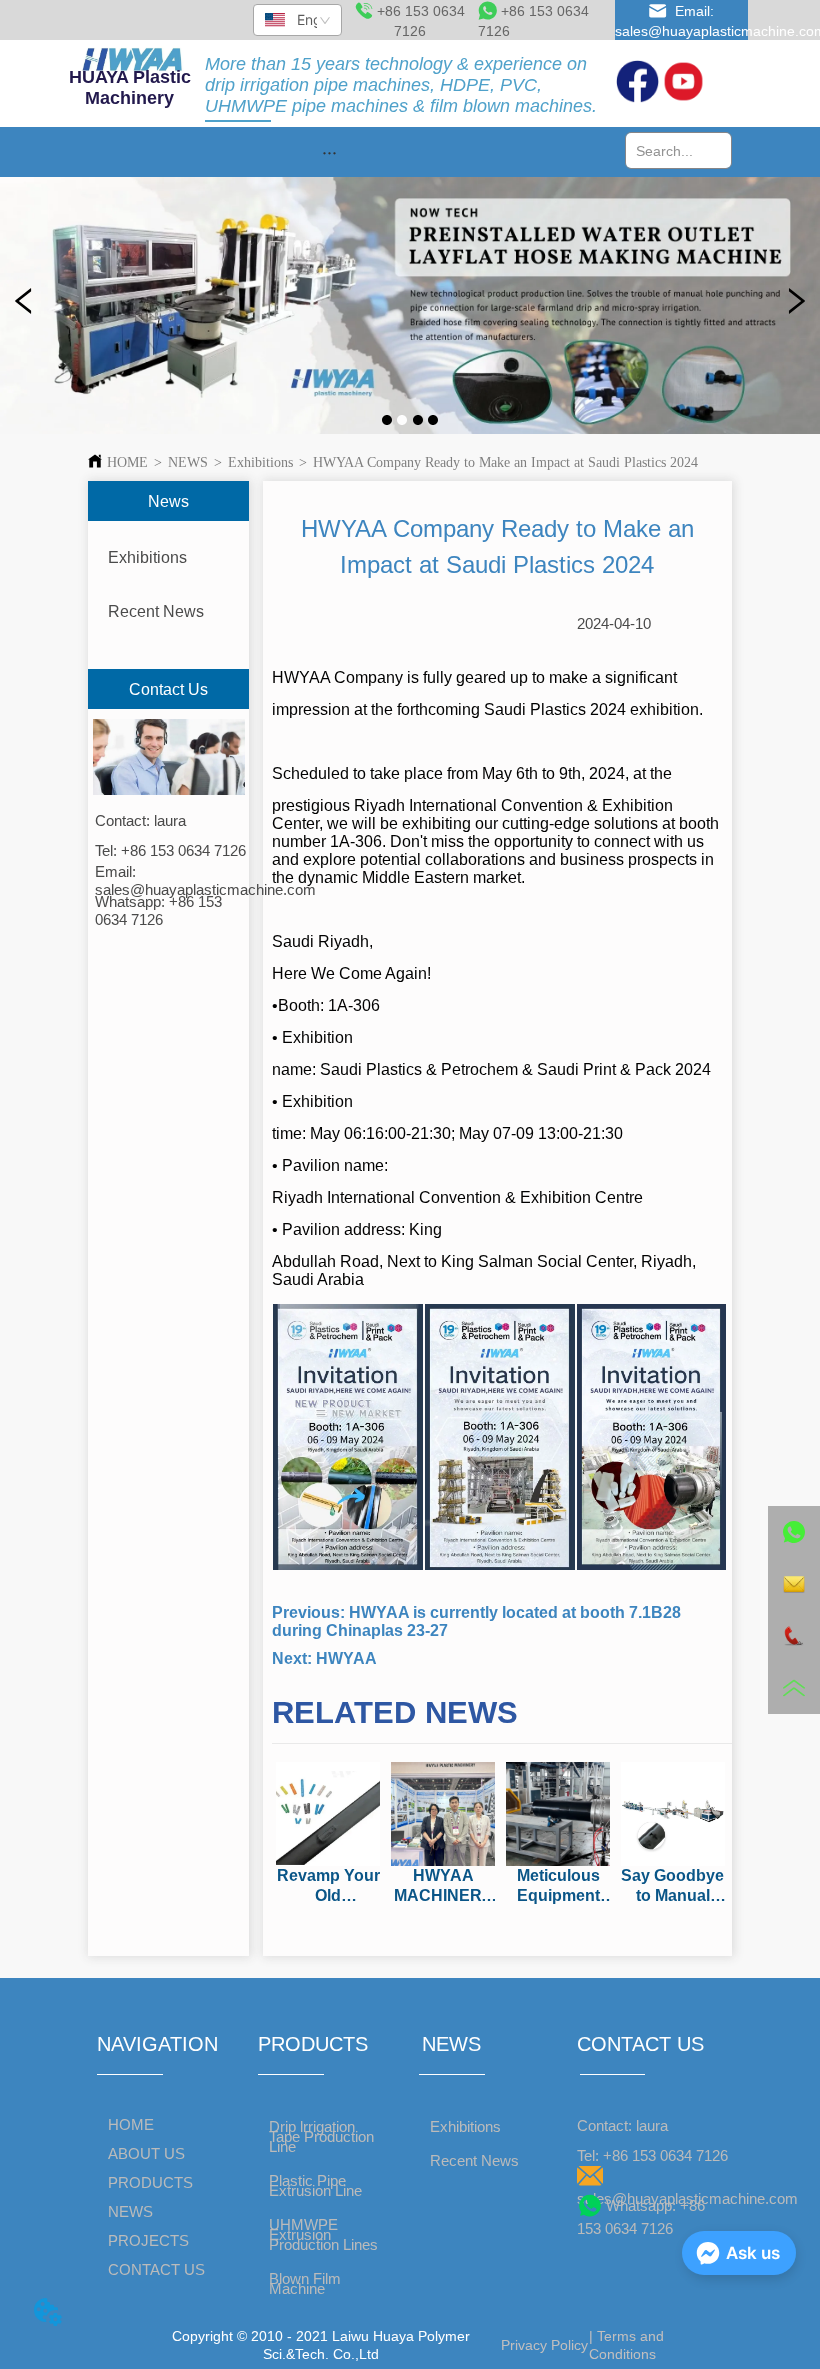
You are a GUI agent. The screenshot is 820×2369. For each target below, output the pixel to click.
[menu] (329, 152)
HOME (127, 462)
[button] (329, 152)
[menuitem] (329, 152)
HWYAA (346, 1658)
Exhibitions (260, 462)
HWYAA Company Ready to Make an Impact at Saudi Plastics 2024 (505, 462)
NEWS (188, 462)
